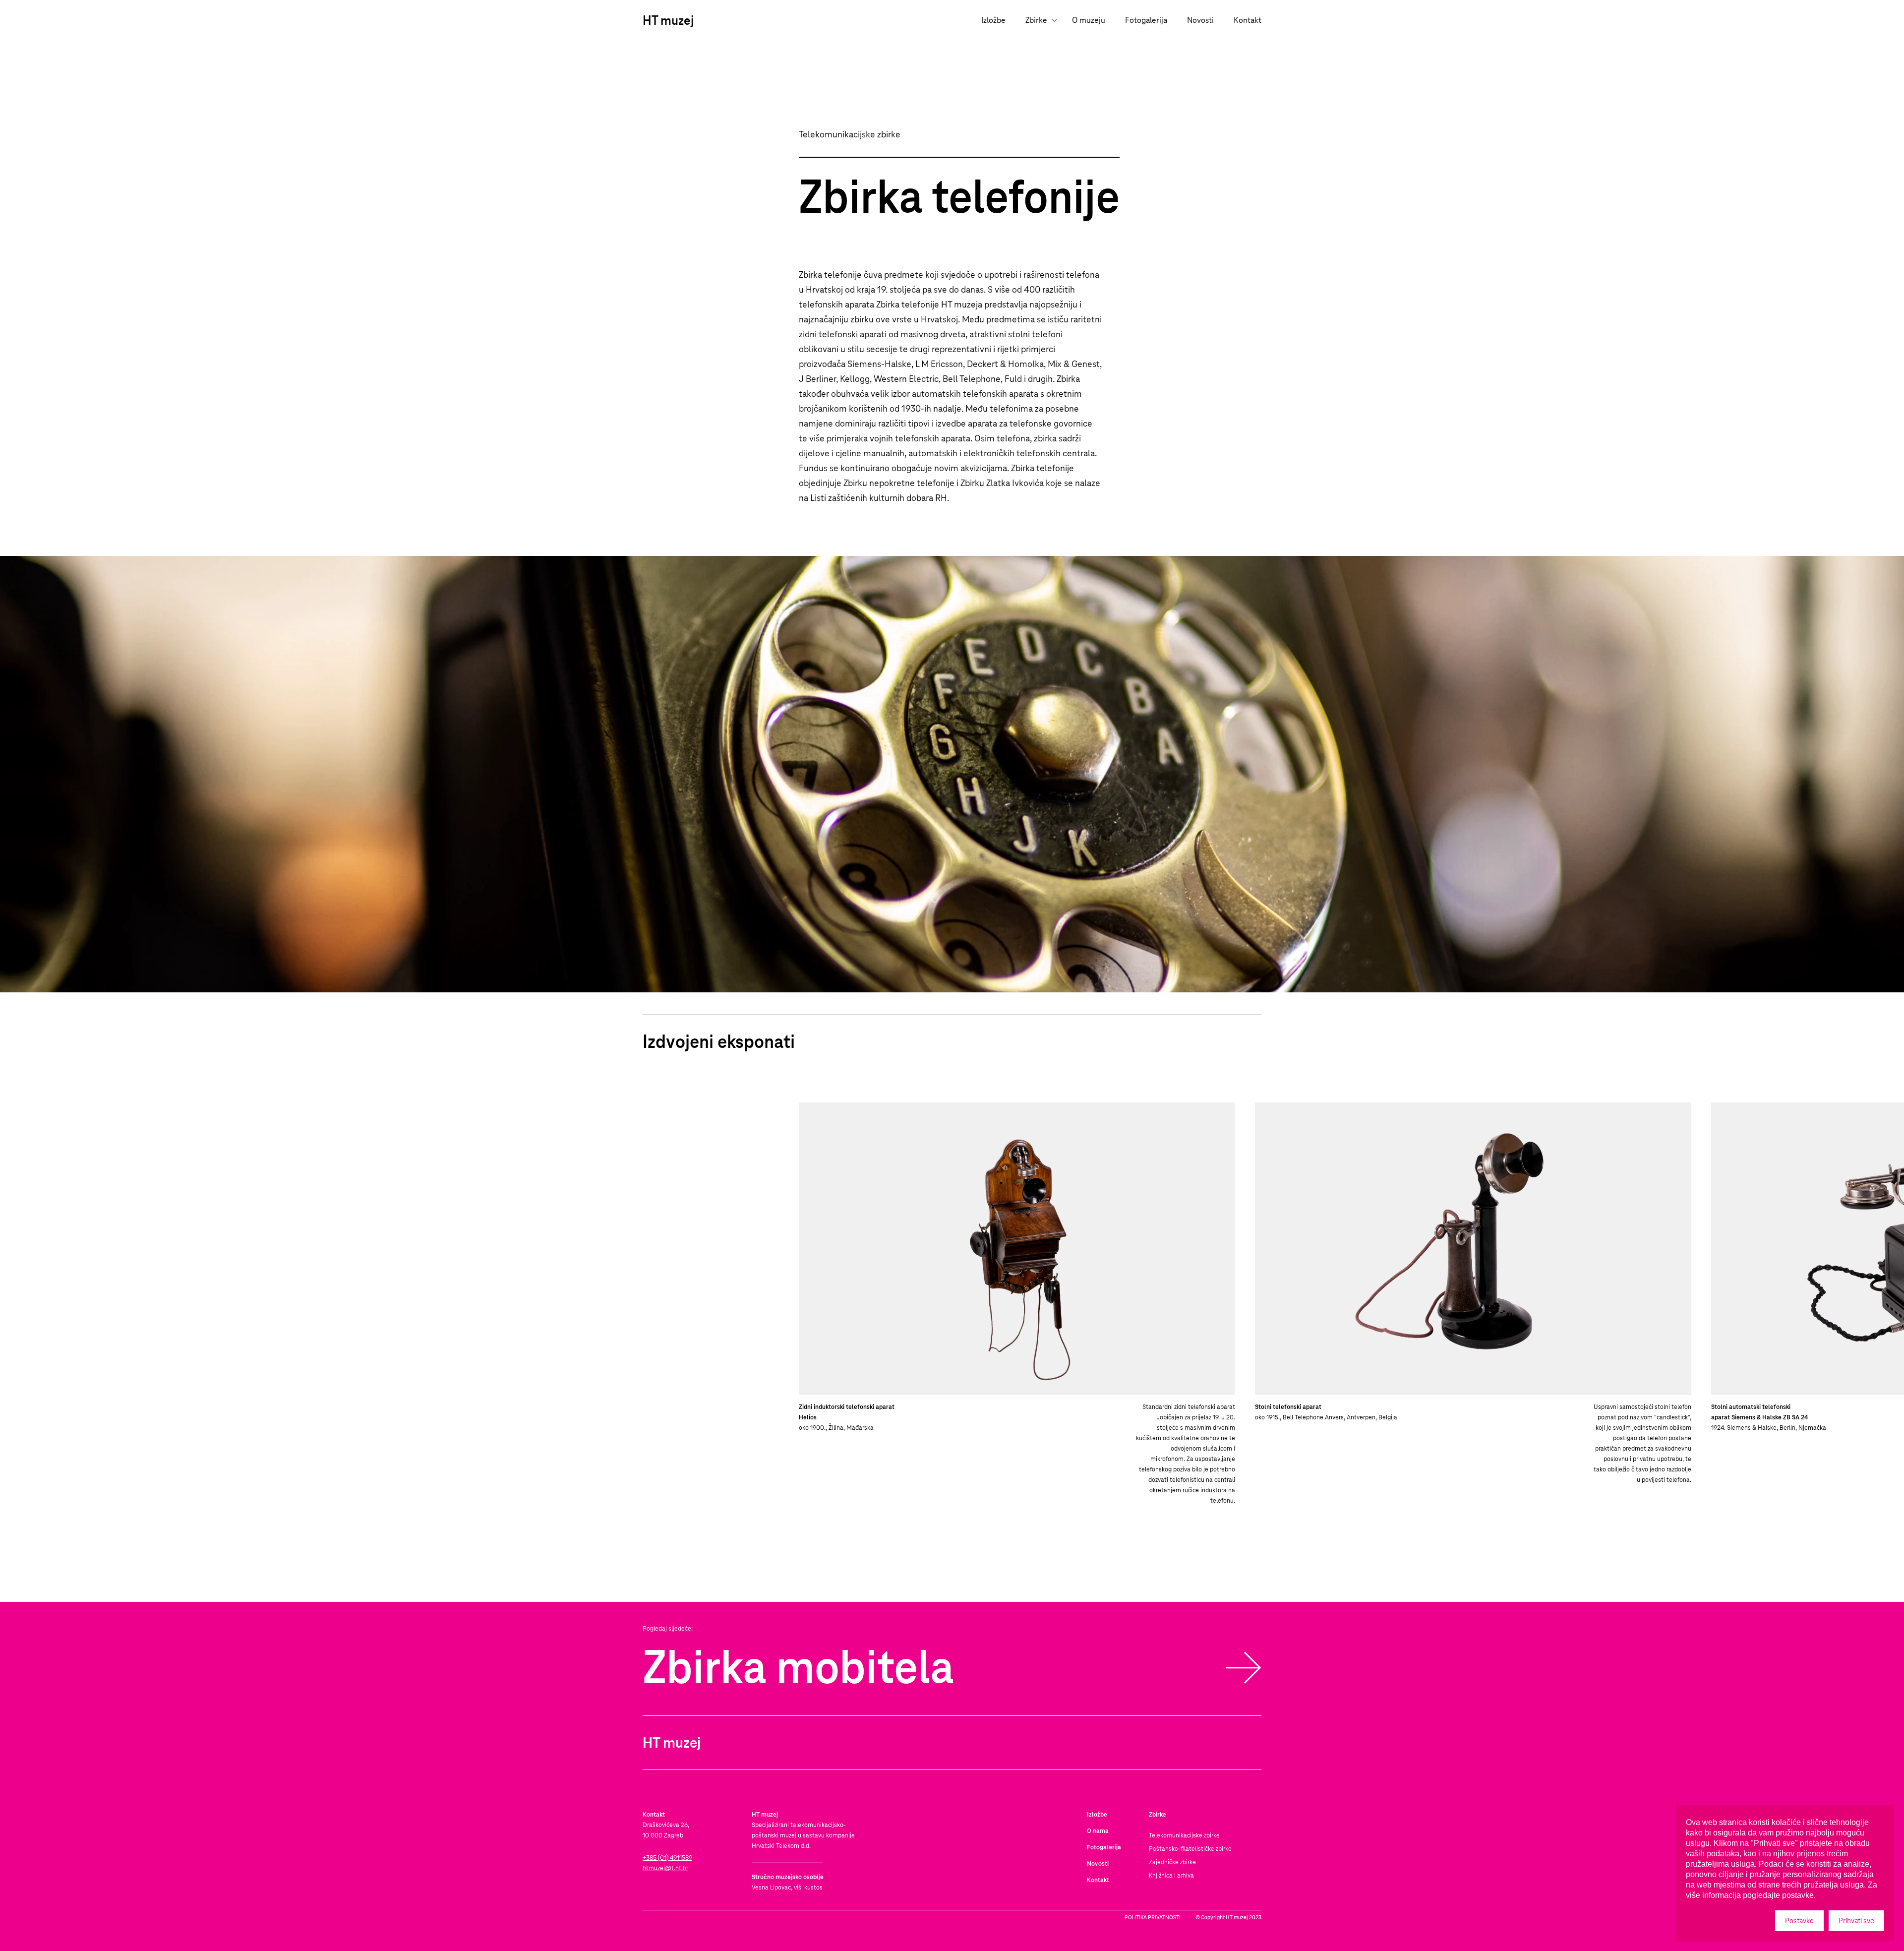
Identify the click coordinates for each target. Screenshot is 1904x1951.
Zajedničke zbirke (1172, 1862)
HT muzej (668, 20)
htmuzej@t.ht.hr (665, 1868)
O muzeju (1089, 20)
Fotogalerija (1146, 20)
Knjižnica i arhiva (1171, 1876)
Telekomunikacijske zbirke (1184, 1835)
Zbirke (1036, 20)
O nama (1098, 1831)
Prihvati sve (1856, 1921)
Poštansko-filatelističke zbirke (1190, 1849)
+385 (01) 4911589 (667, 1858)
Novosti (1200, 20)
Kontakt (1248, 20)
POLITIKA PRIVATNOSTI (1153, 1917)
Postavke (1799, 1921)
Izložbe (993, 20)
